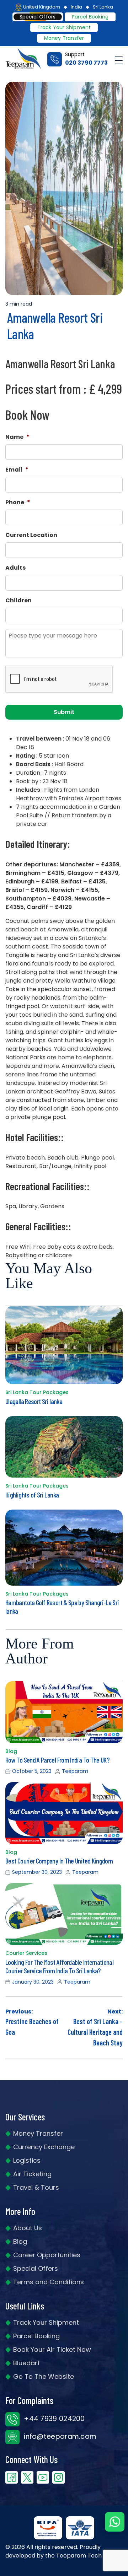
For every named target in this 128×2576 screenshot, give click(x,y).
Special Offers (36, 2268)
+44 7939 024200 (54, 2419)
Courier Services (26, 1953)
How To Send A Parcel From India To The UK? (57, 1760)
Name (17, 437)
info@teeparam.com (59, 2437)
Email (17, 470)
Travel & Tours (36, 2187)
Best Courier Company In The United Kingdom (59, 1861)
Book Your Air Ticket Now (52, 2349)
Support (86, 59)
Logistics (27, 2160)
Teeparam (75, 1771)
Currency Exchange (44, 2147)
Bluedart (26, 2363)
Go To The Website (44, 2376)
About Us (28, 2228)
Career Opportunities (47, 2255)
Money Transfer (64, 38)
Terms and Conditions (49, 2282)
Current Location (31, 535)
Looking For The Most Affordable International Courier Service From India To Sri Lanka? (59, 1966)
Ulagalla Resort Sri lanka (34, 1401)
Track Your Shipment (46, 2322)
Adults (15, 568)
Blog (11, 1751)
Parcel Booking (90, 17)
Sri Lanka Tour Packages (37, 1392)
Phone (18, 503)
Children (18, 601)
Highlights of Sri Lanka (32, 1495)
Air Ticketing (32, 2174)
